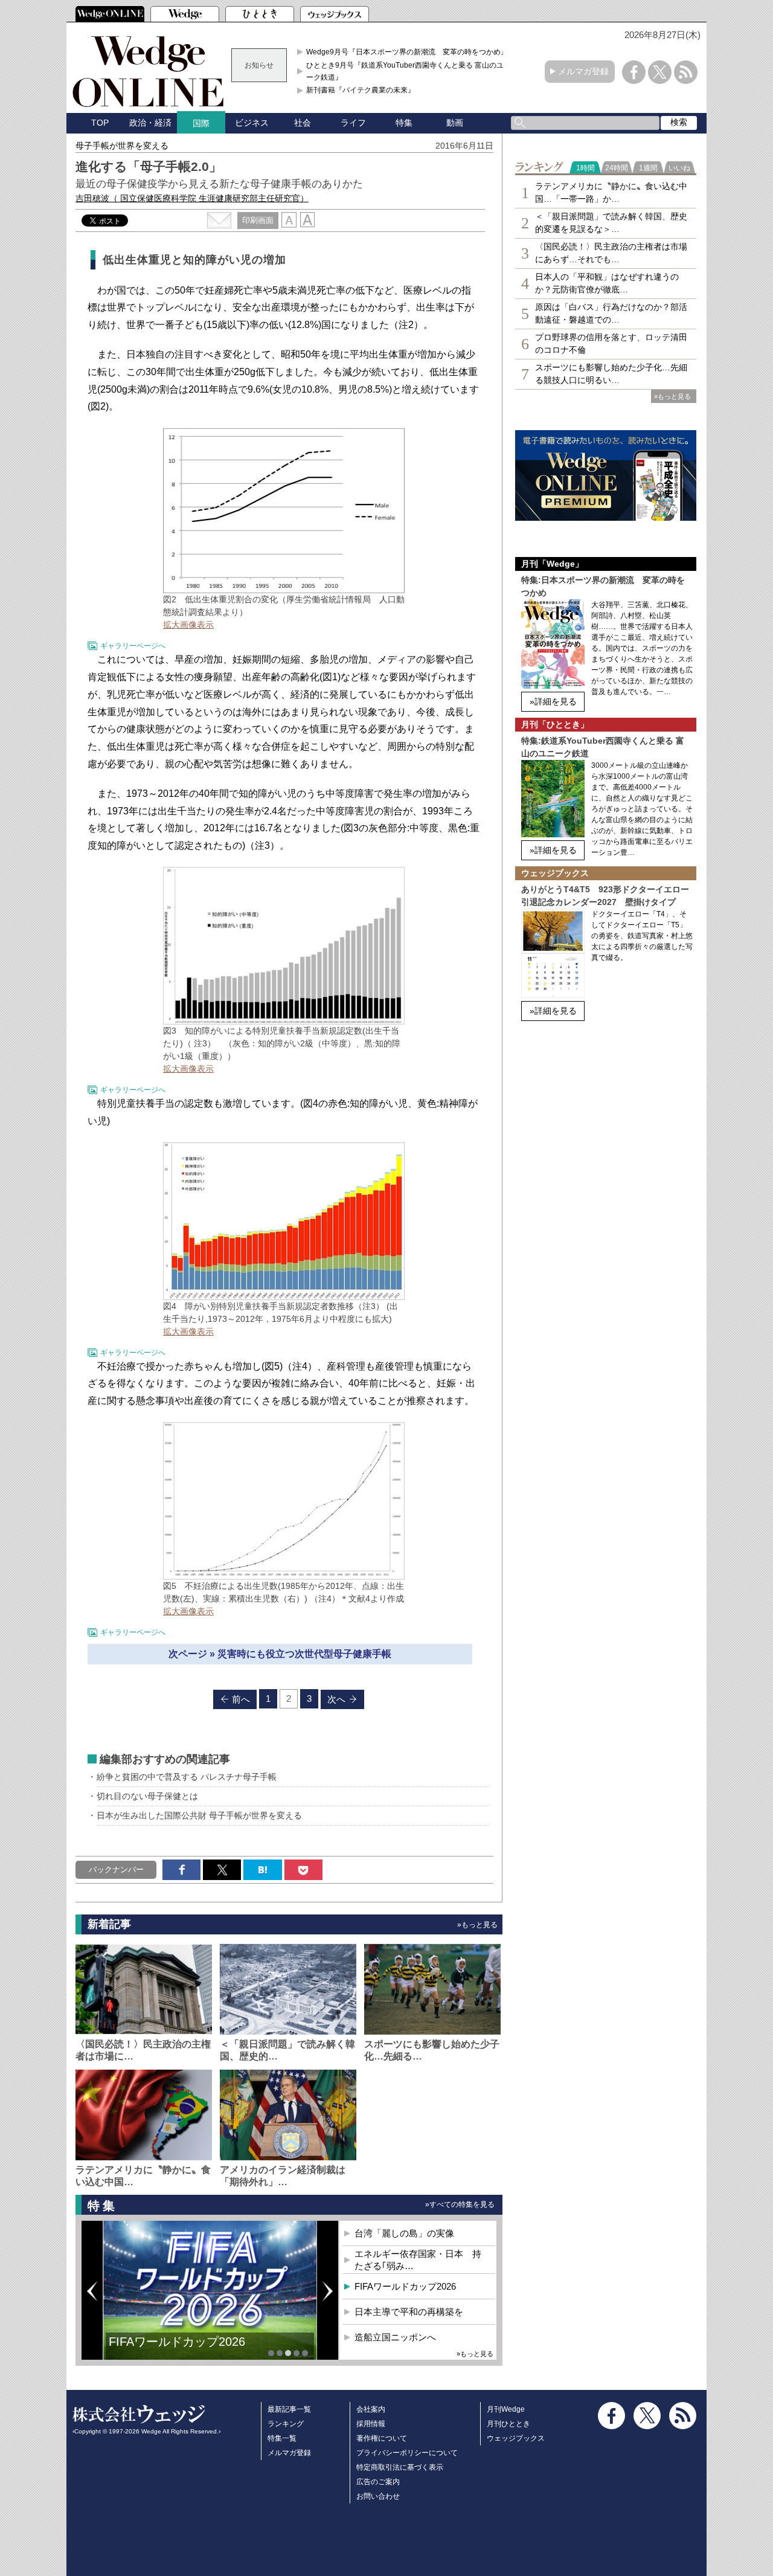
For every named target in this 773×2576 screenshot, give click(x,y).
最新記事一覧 (289, 2409)
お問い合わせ (378, 2496)
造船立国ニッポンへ (395, 2337)
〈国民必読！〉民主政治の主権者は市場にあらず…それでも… (611, 253)
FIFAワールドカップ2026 (405, 2286)
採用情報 (371, 2424)
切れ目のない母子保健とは (147, 1796)
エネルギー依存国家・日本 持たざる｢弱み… (418, 2260)
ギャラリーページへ (133, 646)
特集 (404, 123)
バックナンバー (116, 1869)
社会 (303, 123)
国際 (201, 123)
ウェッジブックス (516, 2438)
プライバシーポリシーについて (407, 2453)
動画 (455, 123)
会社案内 (371, 2409)
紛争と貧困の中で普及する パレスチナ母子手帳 (187, 1777)
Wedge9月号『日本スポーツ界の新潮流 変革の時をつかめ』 (407, 52)
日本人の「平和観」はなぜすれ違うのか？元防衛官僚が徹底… (607, 283)
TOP (100, 123)
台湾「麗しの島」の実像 (404, 2233)
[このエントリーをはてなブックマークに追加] (262, 1870)
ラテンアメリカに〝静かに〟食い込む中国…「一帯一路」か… (611, 192)
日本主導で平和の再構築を (181, 2351)
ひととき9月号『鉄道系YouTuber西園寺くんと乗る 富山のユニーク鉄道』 (409, 71)
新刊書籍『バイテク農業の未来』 (361, 90)
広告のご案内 (378, 2482)
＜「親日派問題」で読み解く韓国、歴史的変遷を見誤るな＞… (611, 223)
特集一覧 (282, 2438)
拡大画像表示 (188, 625)
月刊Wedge (506, 2409)
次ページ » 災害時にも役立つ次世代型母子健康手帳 (280, 1654)
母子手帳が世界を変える (122, 146)
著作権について (382, 2438)
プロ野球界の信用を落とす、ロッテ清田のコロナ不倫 (611, 343)
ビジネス (252, 123)
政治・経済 (150, 123)
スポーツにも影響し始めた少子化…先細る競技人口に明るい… (611, 374)
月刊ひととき (508, 2424)
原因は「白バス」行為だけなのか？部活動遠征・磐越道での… (611, 313)
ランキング (286, 2424)
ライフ (353, 123)
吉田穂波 (192, 198)
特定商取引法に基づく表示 (400, 2467)
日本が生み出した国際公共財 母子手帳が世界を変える (199, 1815)
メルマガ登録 (583, 71)
